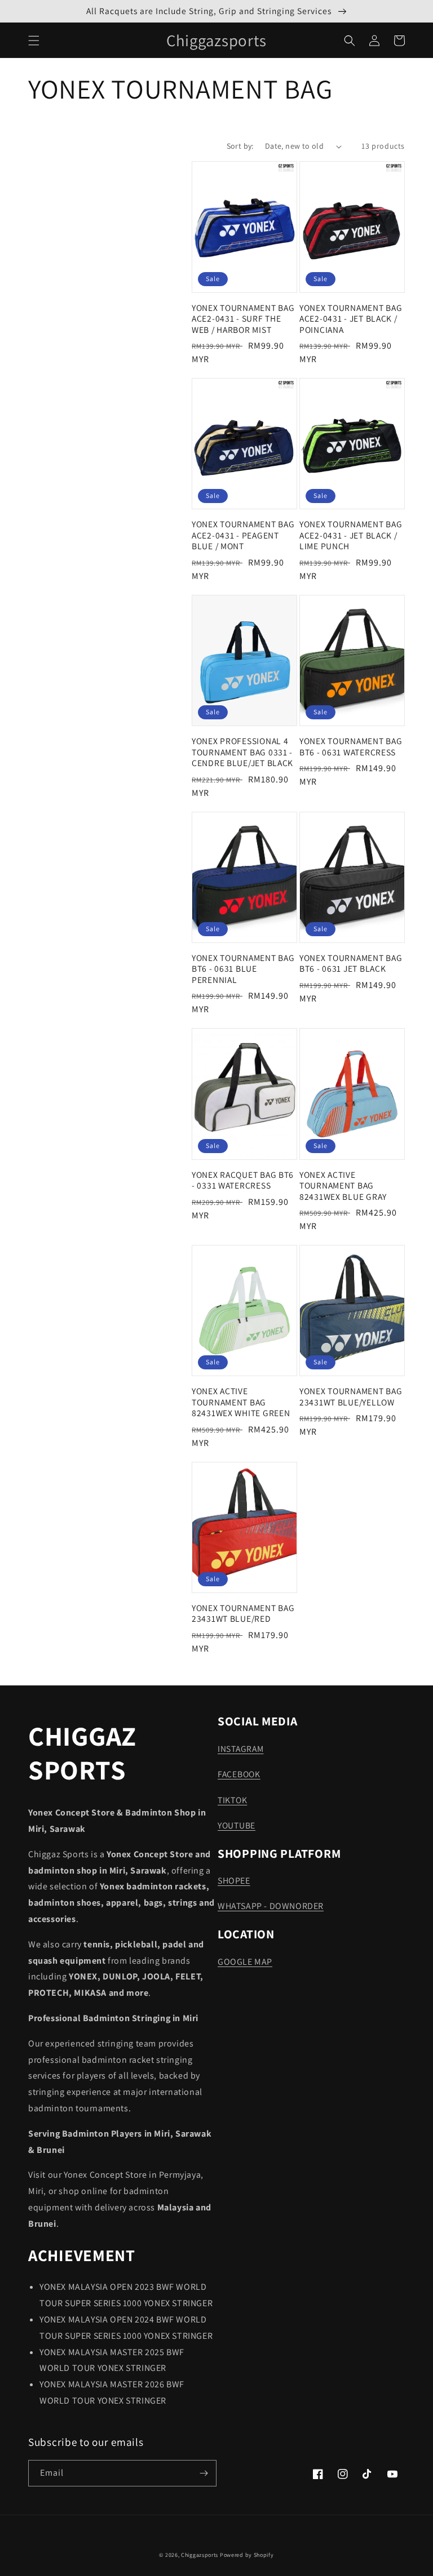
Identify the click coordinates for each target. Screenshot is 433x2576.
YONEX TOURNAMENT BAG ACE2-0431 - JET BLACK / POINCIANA (351, 319)
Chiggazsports (200, 2555)
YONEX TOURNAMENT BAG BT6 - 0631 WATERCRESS (351, 746)
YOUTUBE (237, 1825)
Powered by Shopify (247, 2555)
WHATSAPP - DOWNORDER (271, 1906)
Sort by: (240, 146)
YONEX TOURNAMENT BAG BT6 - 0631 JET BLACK (351, 963)
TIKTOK (232, 1800)
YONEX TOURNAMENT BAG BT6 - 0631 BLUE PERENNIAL (243, 969)
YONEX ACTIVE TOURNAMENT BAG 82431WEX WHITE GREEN (241, 1402)
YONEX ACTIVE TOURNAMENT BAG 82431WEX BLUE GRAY (343, 1186)
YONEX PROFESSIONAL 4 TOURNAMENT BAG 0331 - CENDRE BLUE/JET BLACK (242, 752)
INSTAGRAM (240, 1749)
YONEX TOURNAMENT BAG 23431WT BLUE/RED (243, 1613)
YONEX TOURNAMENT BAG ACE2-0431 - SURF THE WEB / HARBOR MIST (243, 319)
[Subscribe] (204, 2473)
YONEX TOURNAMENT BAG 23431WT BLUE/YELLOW (351, 1396)
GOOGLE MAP (245, 1962)
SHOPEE (234, 1881)
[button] (34, 41)
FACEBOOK (239, 1774)
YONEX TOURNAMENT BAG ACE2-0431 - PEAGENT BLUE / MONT (243, 535)
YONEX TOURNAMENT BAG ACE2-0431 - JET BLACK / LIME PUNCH (351, 535)
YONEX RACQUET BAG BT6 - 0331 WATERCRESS (243, 1180)
